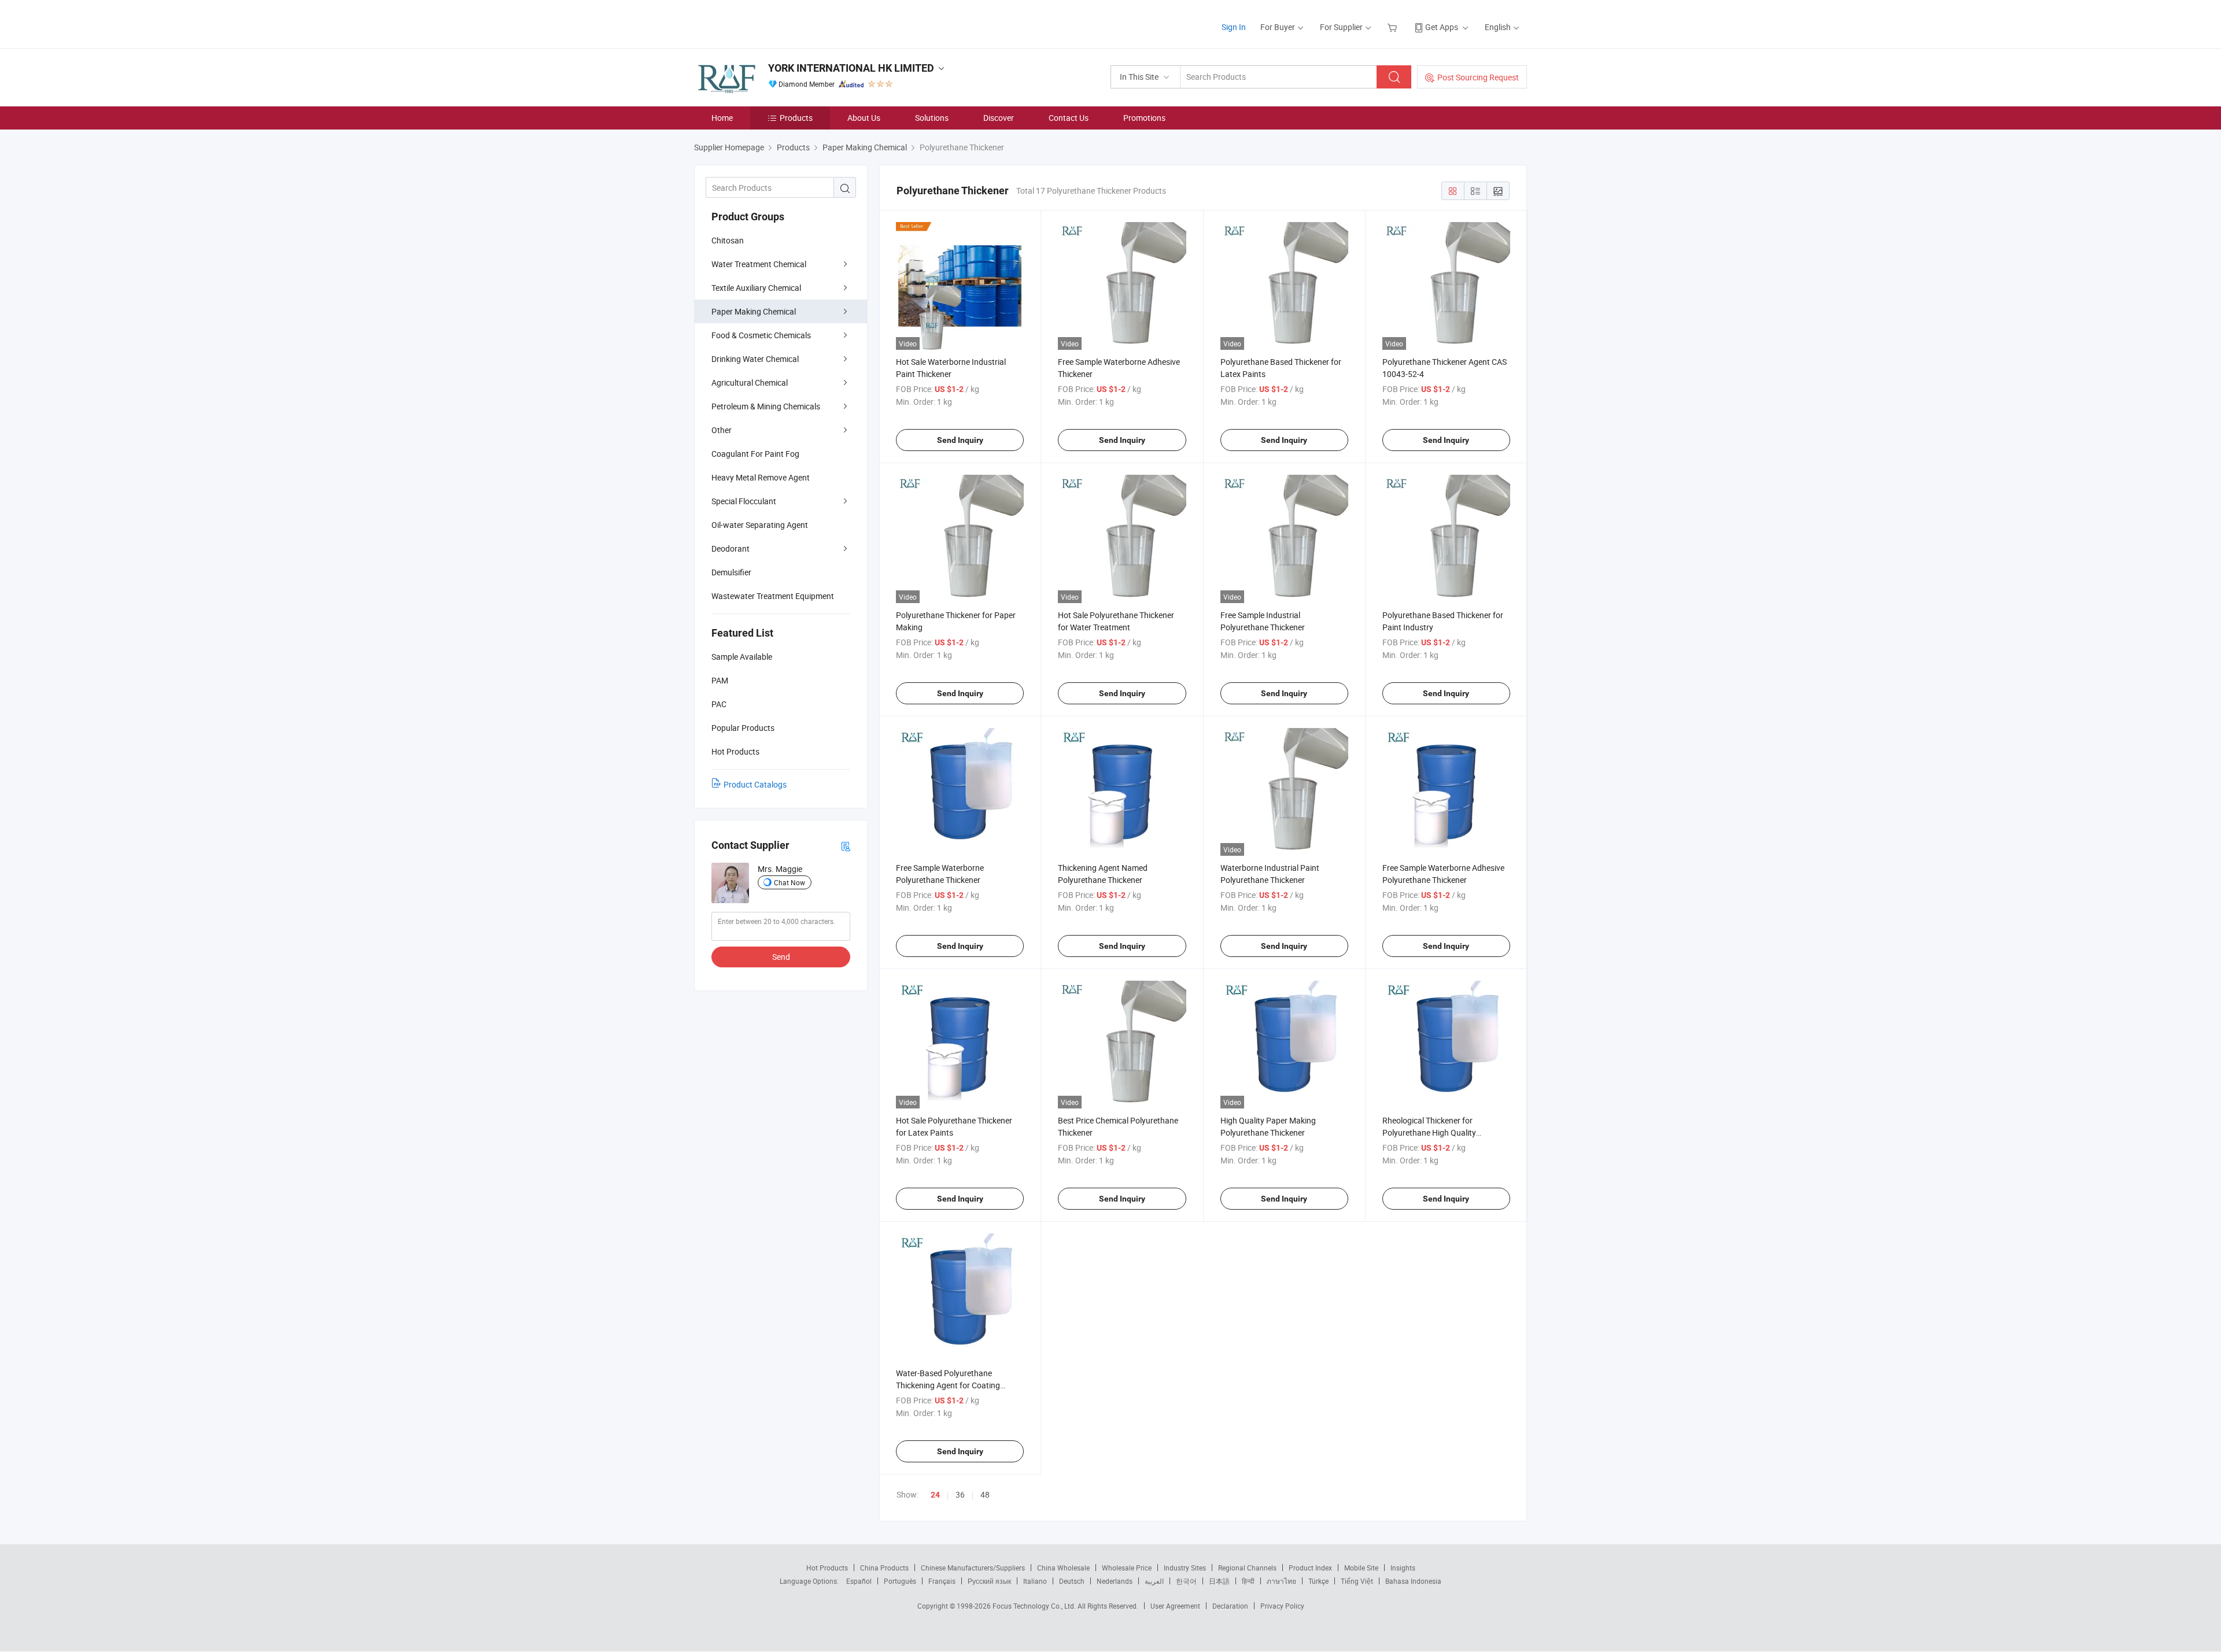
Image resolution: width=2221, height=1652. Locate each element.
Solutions (932, 118)
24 (935, 1495)
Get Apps (1442, 27)
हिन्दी (1248, 1581)
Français (942, 1581)
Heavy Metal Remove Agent (761, 477)
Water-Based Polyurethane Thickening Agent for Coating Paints (948, 1385)
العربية (1154, 1581)
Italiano (1035, 1581)
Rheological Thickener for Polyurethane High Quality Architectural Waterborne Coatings (1445, 1132)
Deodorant (731, 548)
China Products (884, 1568)
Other (722, 430)
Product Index (1310, 1568)
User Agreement (1175, 1606)
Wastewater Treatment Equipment (773, 596)
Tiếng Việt (1357, 1581)
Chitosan (728, 240)
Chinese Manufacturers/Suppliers (973, 1568)
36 (960, 1494)
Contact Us (1069, 118)
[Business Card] (846, 846)
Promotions (1144, 118)
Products (796, 118)
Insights (1403, 1568)
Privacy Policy (1282, 1606)
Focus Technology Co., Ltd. (1035, 1606)
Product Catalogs (755, 784)
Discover (999, 118)
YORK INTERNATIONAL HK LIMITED (851, 68)
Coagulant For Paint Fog (755, 454)
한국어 (1186, 1581)
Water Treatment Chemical (759, 264)
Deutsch (1072, 1581)
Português (900, 1581)
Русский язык (989, 1581)
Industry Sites (1185, 1568)
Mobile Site (1361, 1568)
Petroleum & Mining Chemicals (766, 406)
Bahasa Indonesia (1413, 1581)
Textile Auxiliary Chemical (756, 288)
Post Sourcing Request (1478, 77)
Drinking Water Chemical (755, 359)
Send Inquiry (960, 440)
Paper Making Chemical (754, 311)
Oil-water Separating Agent (760, 525)
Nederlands (1115, 1581)
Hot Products (827, 1568)
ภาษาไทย (1281, 1581)
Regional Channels (1247, 1568)
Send (781, 957)
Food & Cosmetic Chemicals (761, 335)
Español (859, 1581)
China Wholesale (1063, 1568)
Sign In (1234, 27)
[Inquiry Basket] (1394, 27)
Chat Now (789, 882)
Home (722, 118)
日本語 (1219, 1581)
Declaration (1230, 1606)
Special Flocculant (744, 501)
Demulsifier (731, 572)
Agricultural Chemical (750, 382)
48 (985, 1494)
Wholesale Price (1127, 1568)
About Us (864, 118)
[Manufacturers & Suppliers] (768, 23)
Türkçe (1318, 1581)
